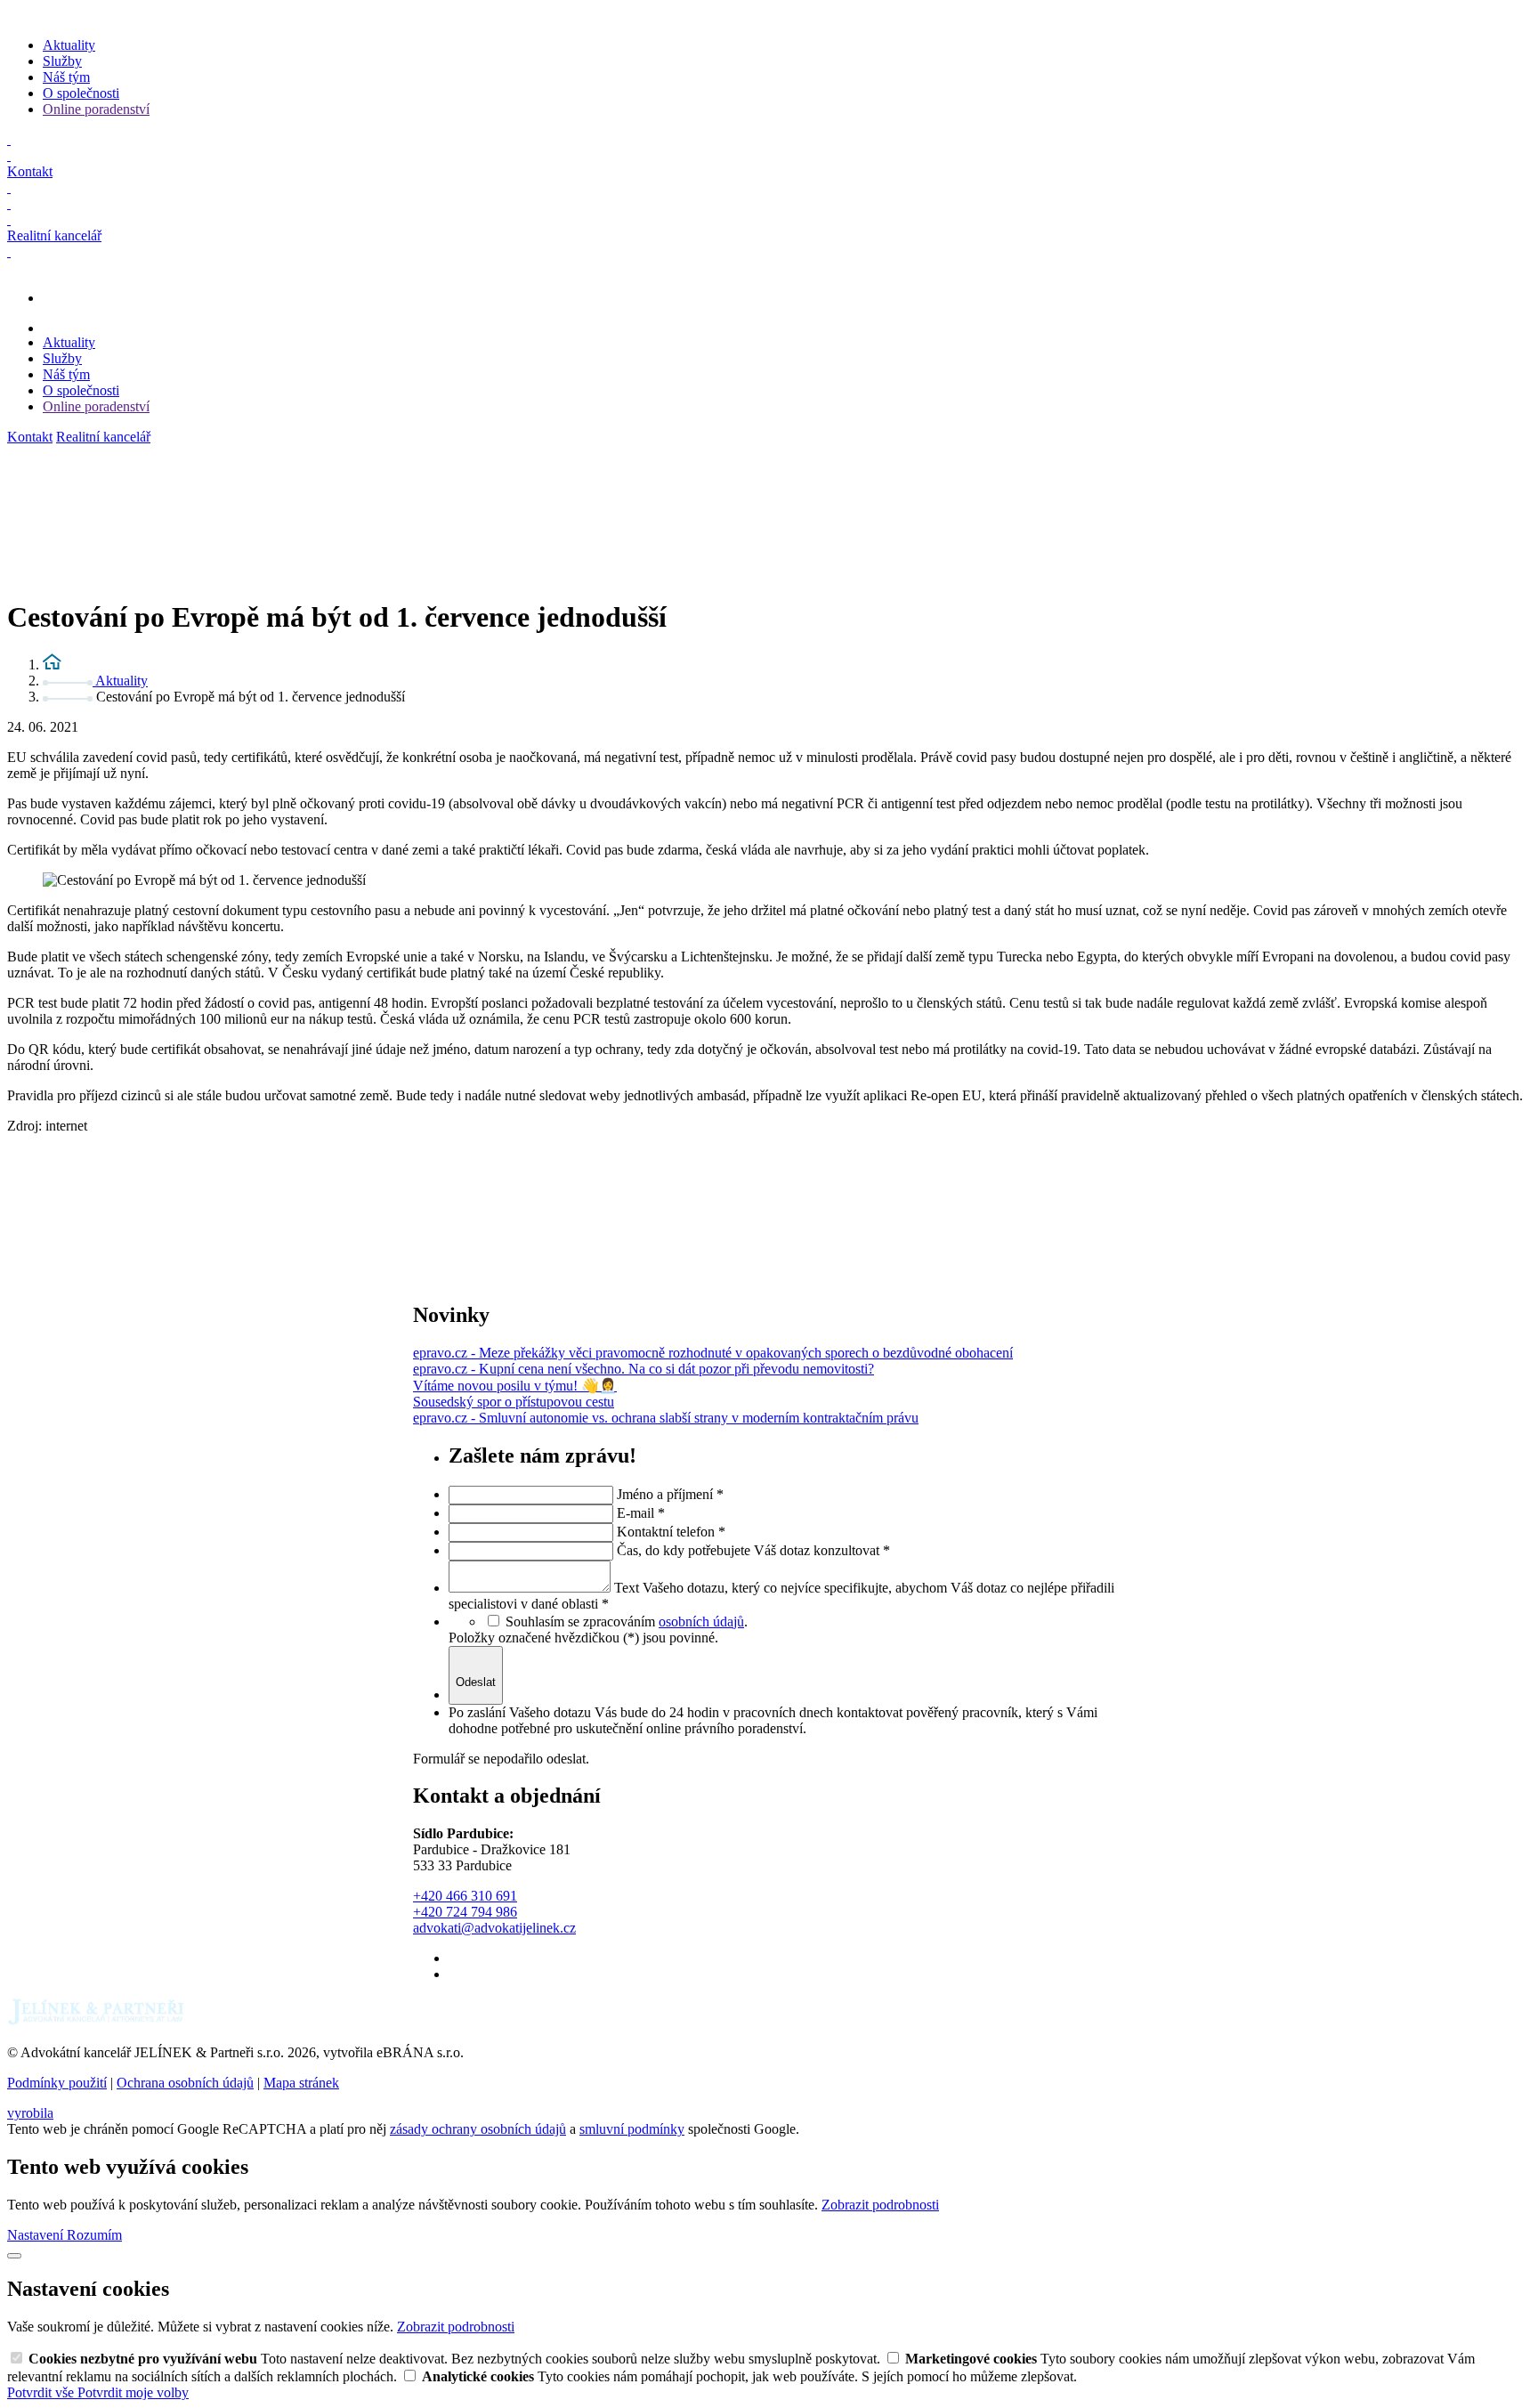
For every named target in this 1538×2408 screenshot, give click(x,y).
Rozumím (94, 2235)
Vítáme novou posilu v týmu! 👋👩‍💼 (515, 1386)
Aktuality (69, 45)
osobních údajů (701, 1622)
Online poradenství (96, 109)
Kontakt (30, 437)
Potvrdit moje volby (133, 2392)
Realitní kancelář (103, 437)
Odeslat (476, 1682)
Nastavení (37, 2235)
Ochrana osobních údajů (185, 2083)
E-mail (641, 1513)
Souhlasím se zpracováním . (627, 1622)
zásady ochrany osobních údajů (478, 2129)
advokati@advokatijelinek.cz (494, 1928)
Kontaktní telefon (671, 1532)
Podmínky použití (57, 2083)
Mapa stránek (301, 2083)
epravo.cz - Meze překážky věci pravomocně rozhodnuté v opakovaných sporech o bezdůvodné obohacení (713, 1353)
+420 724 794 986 (465, 1912)
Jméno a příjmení (670, 1494)
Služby (62, 61)
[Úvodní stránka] (52, 665)
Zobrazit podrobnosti (880, 2205)
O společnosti (81, 93)
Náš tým (66, 77)
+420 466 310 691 (465, 1896)
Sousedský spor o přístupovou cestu (514, 1402)
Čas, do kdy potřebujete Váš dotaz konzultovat (753, 1550)
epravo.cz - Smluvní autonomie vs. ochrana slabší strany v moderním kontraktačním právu (666, 1418)
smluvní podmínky (632, 2129)
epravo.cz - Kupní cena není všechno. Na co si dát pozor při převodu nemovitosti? (644, 1369)
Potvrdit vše (42, 2392)
